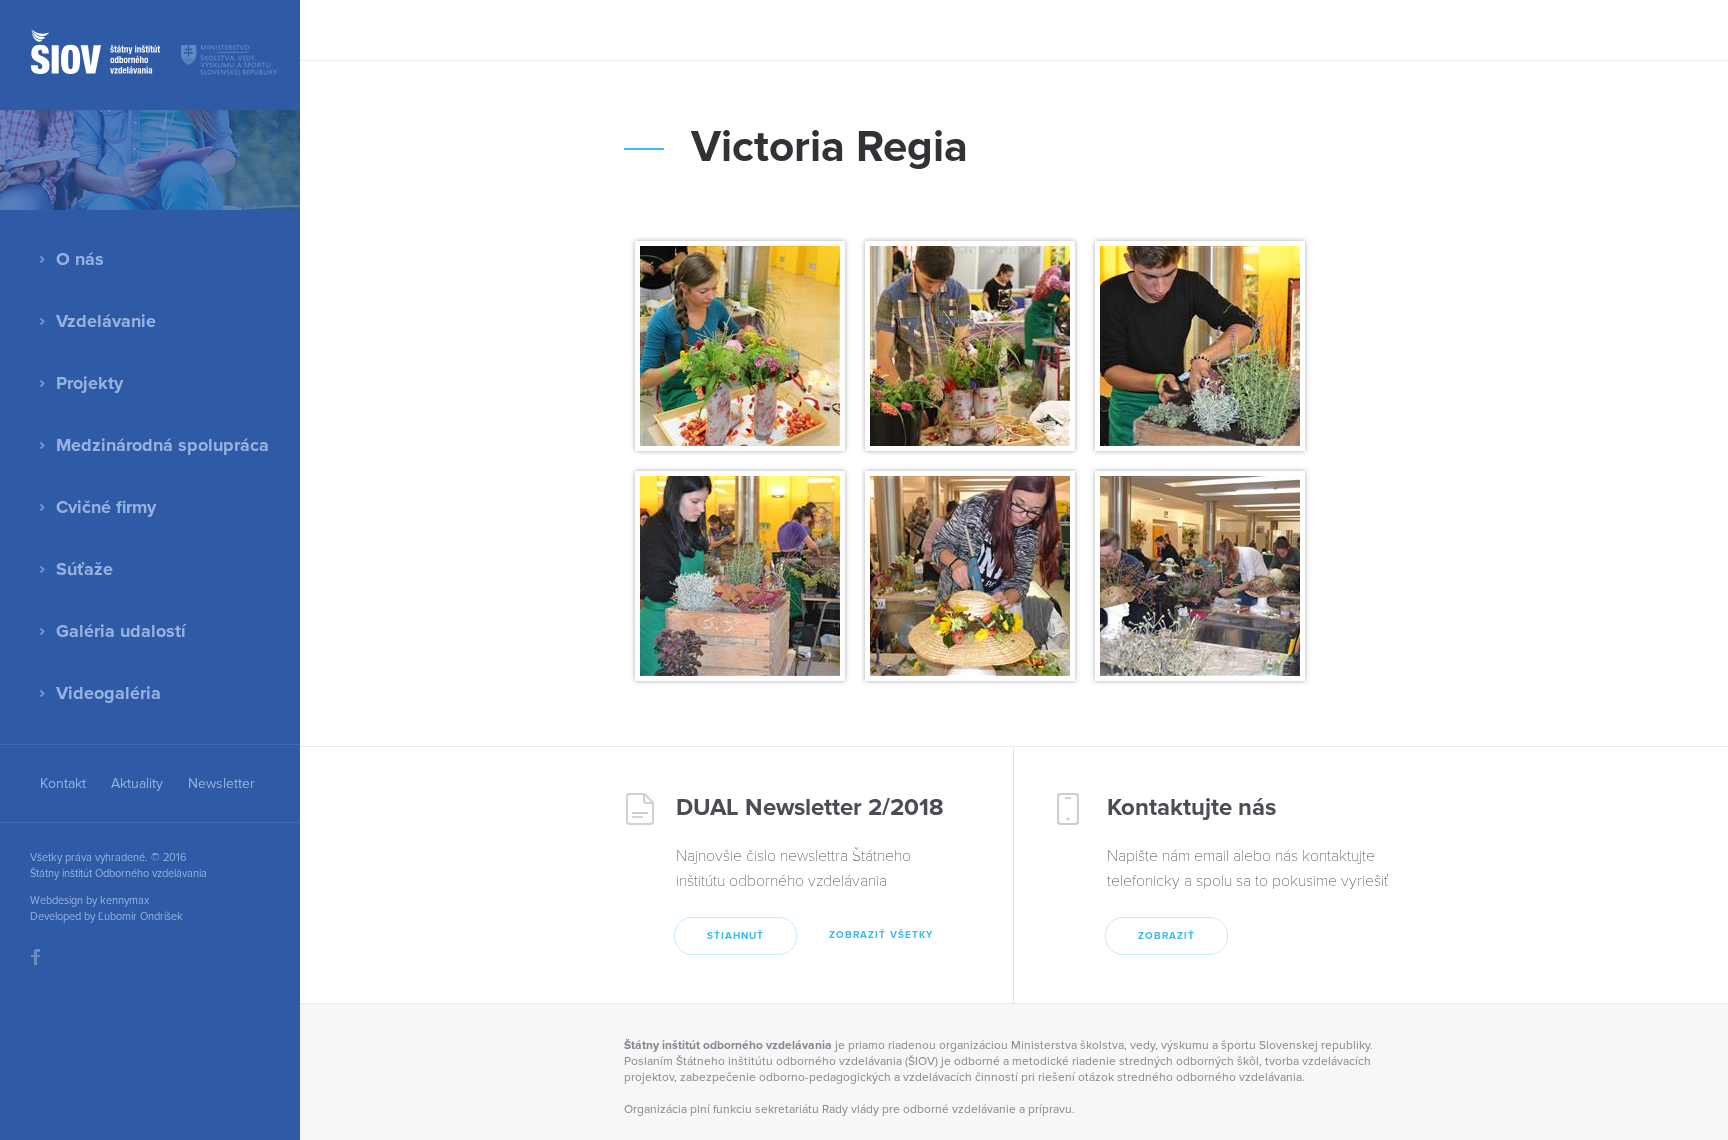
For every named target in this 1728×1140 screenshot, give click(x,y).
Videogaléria (108, 693)
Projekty (89, 383)
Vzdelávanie (106, 321)
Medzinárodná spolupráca (162, 445)
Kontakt (63, 783)
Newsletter (221, 783)
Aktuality (137, 783)
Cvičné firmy (106, 507)
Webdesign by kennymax (89, 900)
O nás (80, 259)
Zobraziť (1166, 936)
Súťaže (84, 569)
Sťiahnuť (735, 936)
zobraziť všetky (881, 935)
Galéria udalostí (121, 631)
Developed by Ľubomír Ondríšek (106, 916)
